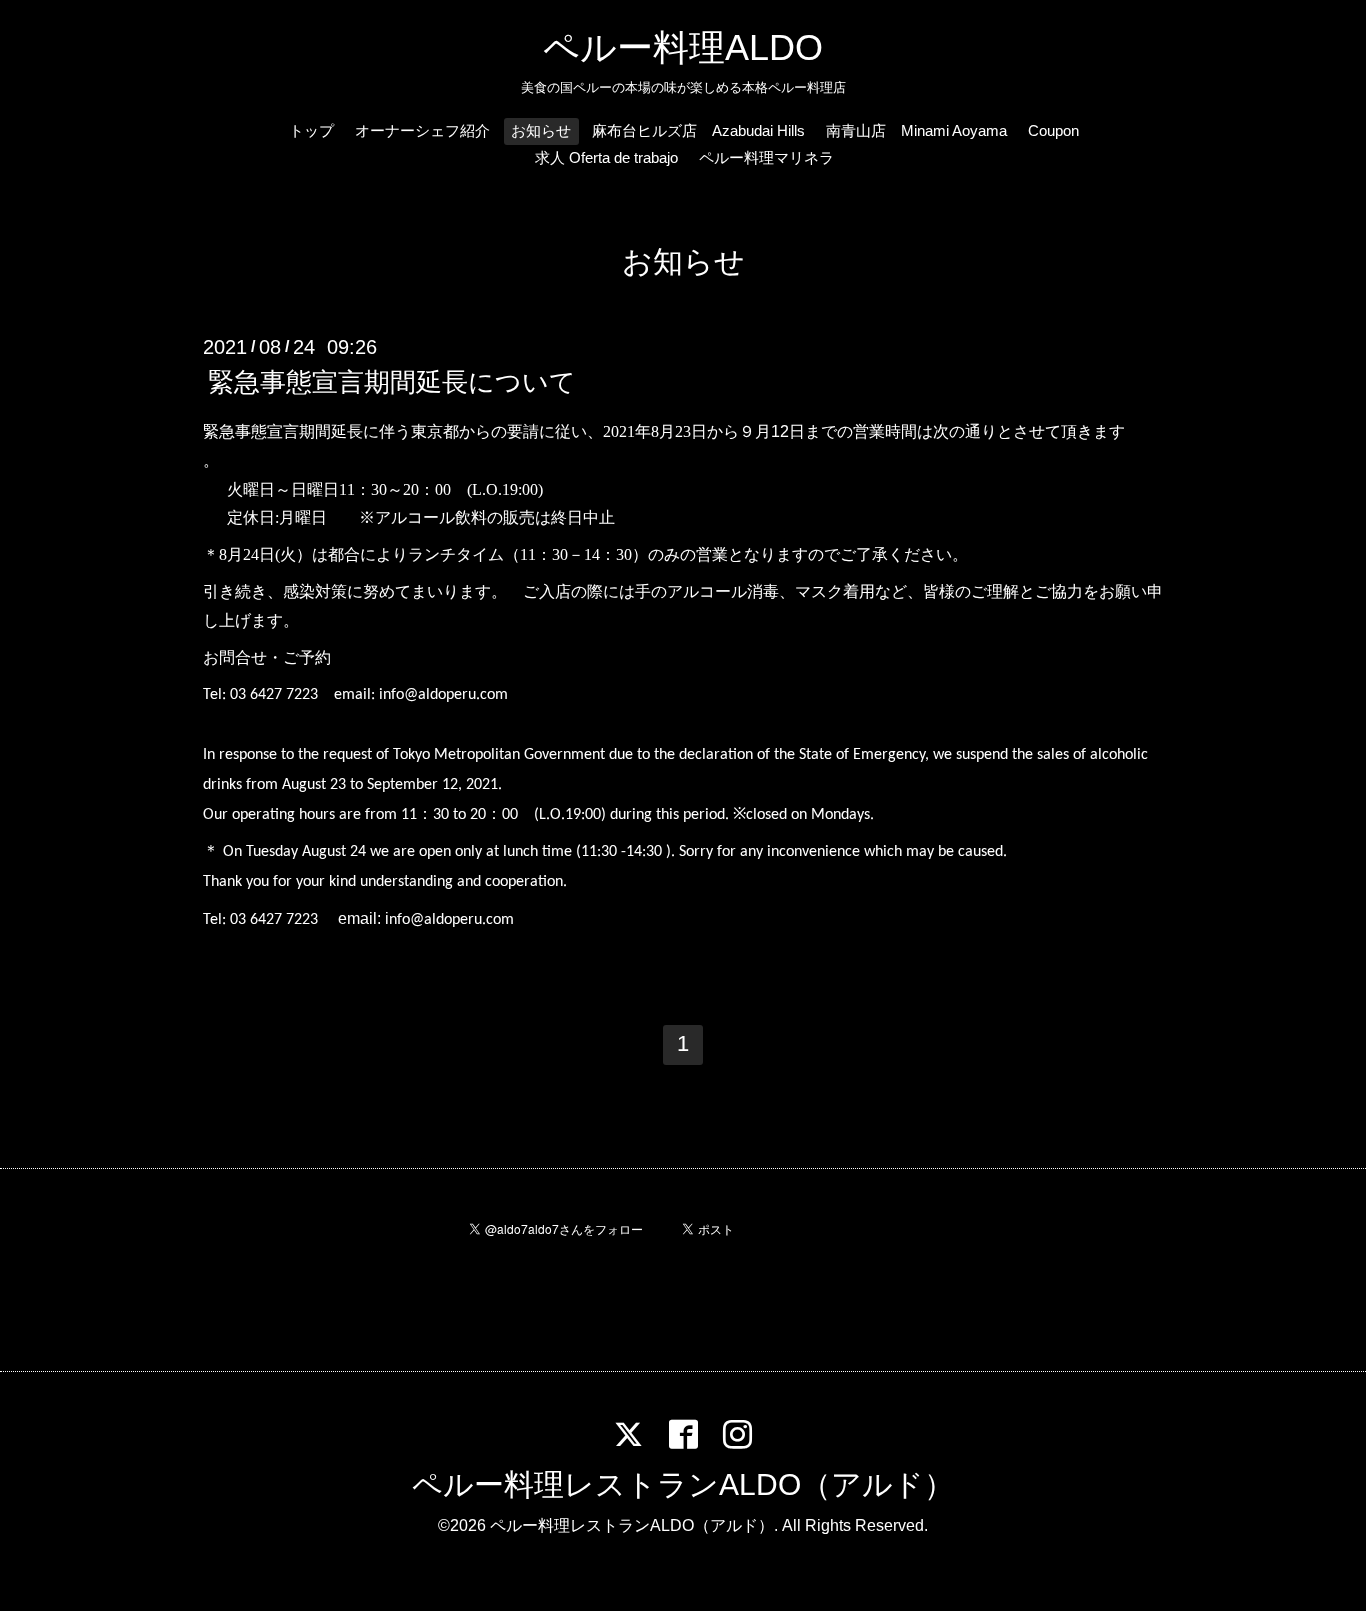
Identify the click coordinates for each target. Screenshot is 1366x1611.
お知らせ (541, 130)
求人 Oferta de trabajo (606, 157)
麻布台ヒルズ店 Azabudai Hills (698, 130)
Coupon (1053, 130)
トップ (311, 130)
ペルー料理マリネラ (766, 157)
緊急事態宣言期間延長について (392, 382)
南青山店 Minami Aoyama (916, 130)
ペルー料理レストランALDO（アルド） (683, 1484)
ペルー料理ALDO (683, 47)
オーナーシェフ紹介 (422, 130)
